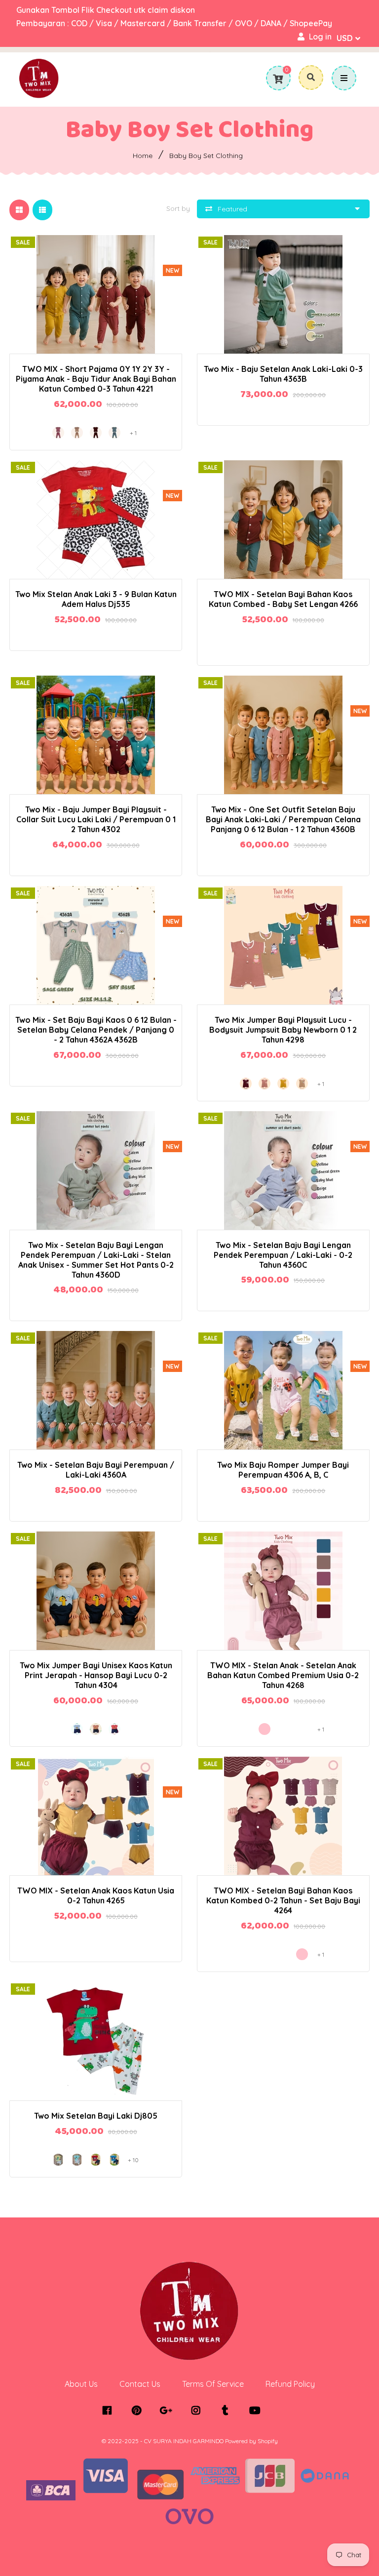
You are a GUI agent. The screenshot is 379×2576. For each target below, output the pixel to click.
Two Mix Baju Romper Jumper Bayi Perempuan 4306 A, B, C (283, 1470)
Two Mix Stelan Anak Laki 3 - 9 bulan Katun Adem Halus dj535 (96, 599)
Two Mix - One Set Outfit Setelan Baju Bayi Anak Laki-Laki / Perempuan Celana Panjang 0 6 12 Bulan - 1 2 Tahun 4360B (283, 819)
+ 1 (131, 285)
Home (143, 156)
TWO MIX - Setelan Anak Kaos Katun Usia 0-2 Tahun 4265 (96, 1895)
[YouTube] (257, 2411)
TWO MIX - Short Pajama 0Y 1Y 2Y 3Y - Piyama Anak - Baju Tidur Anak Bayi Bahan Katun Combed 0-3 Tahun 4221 (96, 379)
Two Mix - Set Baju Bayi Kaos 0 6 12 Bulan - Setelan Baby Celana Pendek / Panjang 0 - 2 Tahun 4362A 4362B (96, 1030)
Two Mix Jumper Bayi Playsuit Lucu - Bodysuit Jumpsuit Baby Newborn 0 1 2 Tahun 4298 (283, 1030)
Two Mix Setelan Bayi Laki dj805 (96, 2116)
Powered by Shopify (251, 2441)
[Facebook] (109, 2411)
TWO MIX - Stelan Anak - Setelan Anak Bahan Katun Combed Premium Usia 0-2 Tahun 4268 (283, 1675)
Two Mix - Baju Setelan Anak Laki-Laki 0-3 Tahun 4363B (283, 374)
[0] (278, 79)
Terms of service (213, 2384)
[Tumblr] (228, 2411)
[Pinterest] (139, 2411)
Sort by (178, 208)
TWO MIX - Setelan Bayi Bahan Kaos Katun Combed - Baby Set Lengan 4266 (283, 599)
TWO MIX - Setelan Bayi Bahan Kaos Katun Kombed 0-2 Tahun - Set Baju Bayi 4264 (283, 1900)
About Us (81, 2384)
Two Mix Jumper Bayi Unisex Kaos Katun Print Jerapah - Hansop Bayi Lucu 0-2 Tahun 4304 (96, 1675)
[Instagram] (198, 2411)
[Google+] (169, 2411)
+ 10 (133, 2160)
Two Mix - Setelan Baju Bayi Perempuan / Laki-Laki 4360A (96, 1470)
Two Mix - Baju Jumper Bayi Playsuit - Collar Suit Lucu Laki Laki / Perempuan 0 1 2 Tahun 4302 (96, 819)
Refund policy (290, 2384)
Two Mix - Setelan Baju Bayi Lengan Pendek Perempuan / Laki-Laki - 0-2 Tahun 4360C (283, 1255)
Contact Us (140, 2384)
